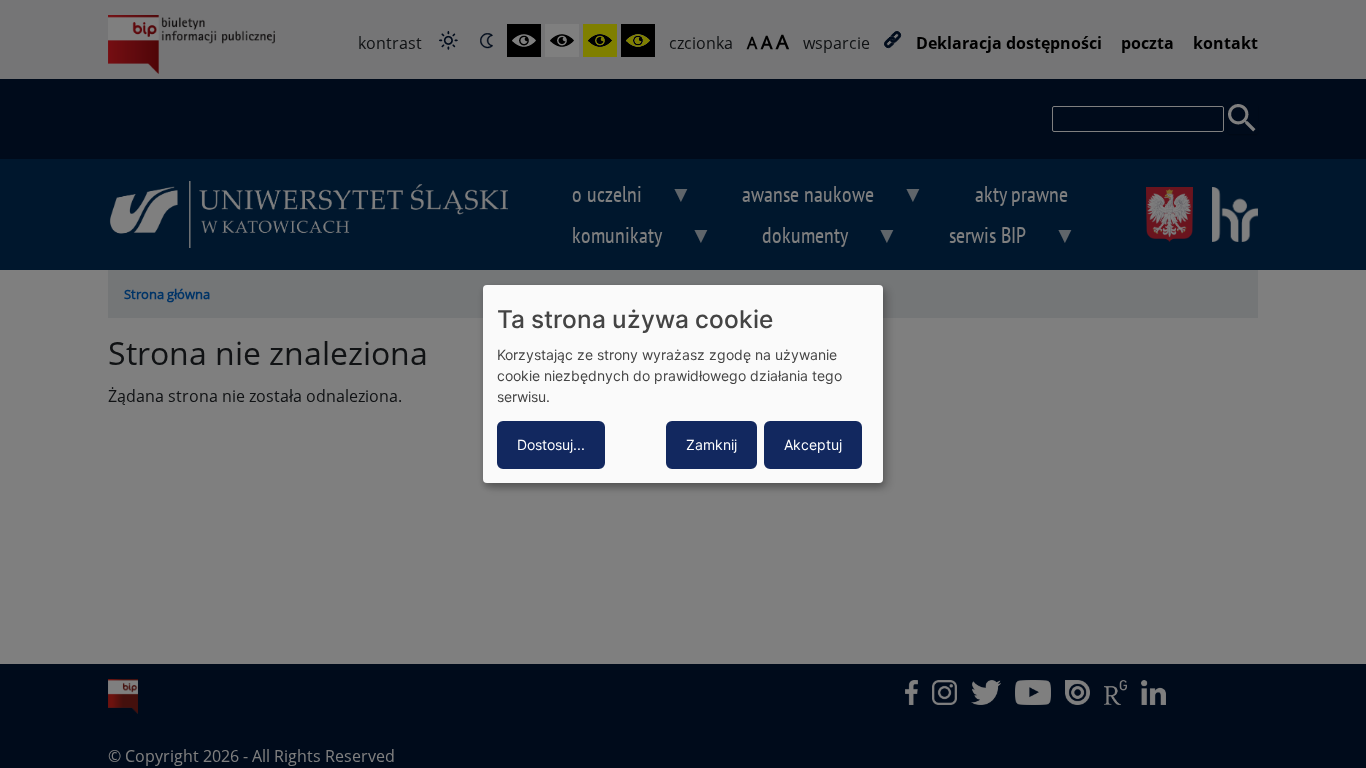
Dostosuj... (551, 444)
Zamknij (711, 444)
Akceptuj (813, 444)
